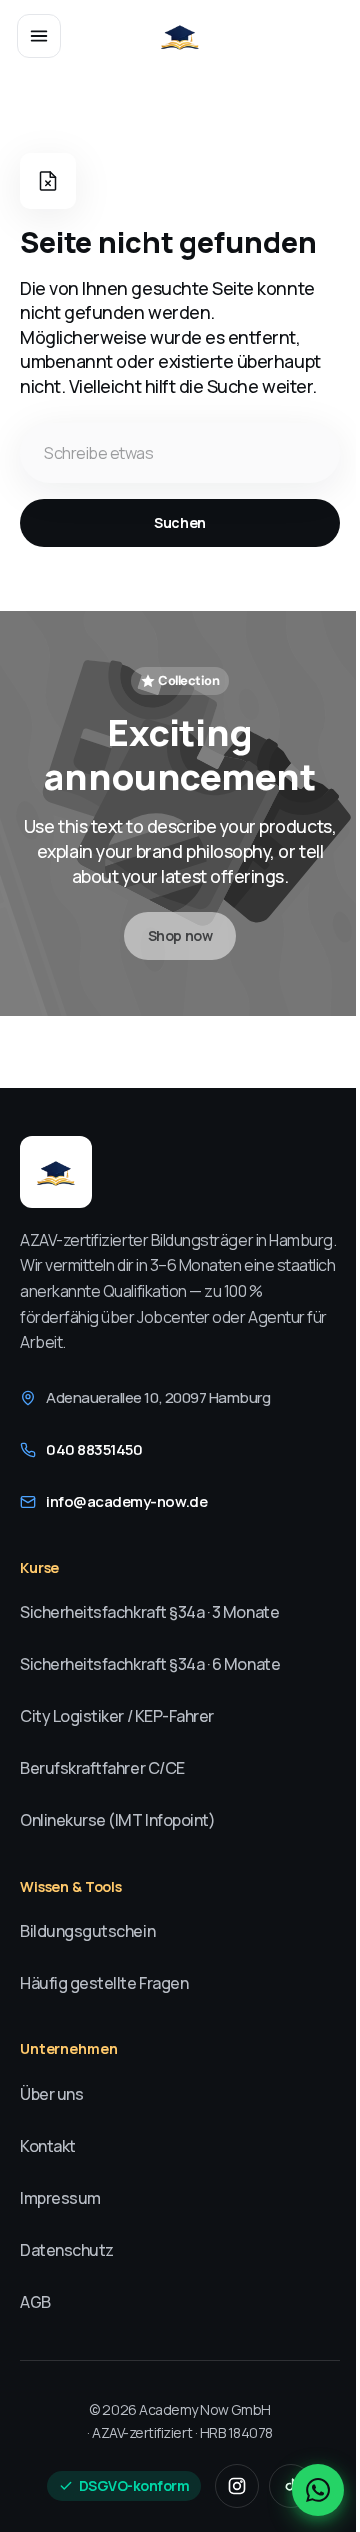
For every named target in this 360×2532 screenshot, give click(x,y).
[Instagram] (237, 2486)
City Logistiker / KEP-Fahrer (117, 1716)
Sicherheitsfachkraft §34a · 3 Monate (149, 1612)
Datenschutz (67, 2250)
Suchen (179, 522)
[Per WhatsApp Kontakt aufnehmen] (318, 2490)
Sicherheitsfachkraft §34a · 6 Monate (150, 1664)
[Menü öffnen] (39, 36)
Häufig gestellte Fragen (104, 1983)
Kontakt (48, 2146)
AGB (35, 2302)
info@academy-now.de (126, 1501)
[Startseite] (180, 36)
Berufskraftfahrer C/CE (102, 1768)
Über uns (51, 2094)
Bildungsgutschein (87, 1931)
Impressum (60, 2198)
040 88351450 (94, 1449)
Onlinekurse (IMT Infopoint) (117, 1820)
